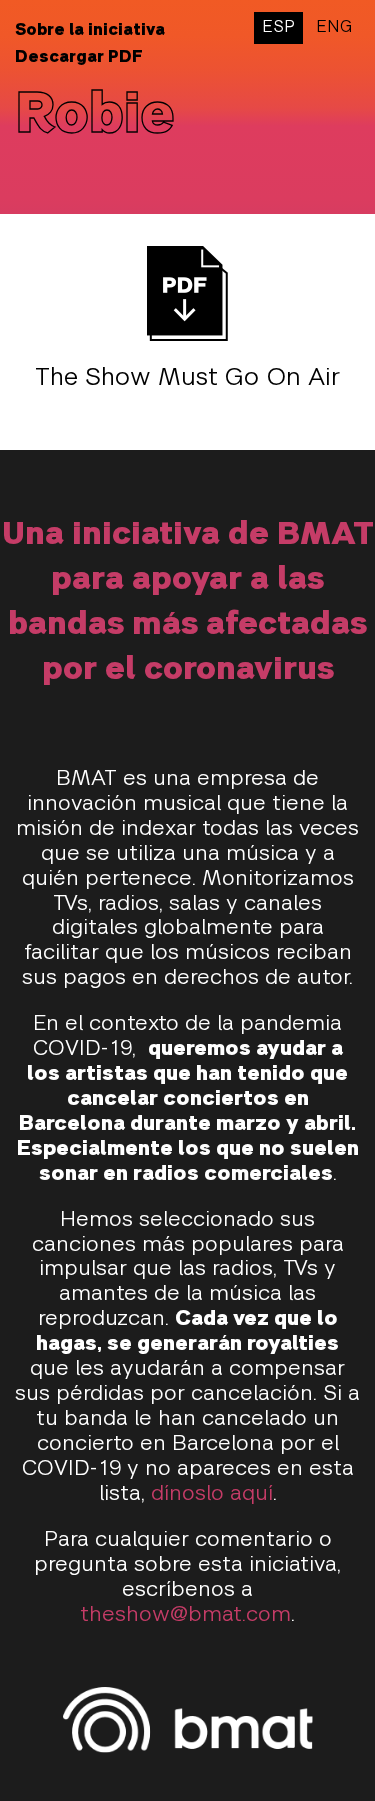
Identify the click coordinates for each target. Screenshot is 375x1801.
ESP (278, 28)
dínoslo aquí (212, 1494)
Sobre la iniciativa (90, 31)
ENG (334, 28)
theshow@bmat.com (185, 1615)
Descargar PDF (79, 58)
